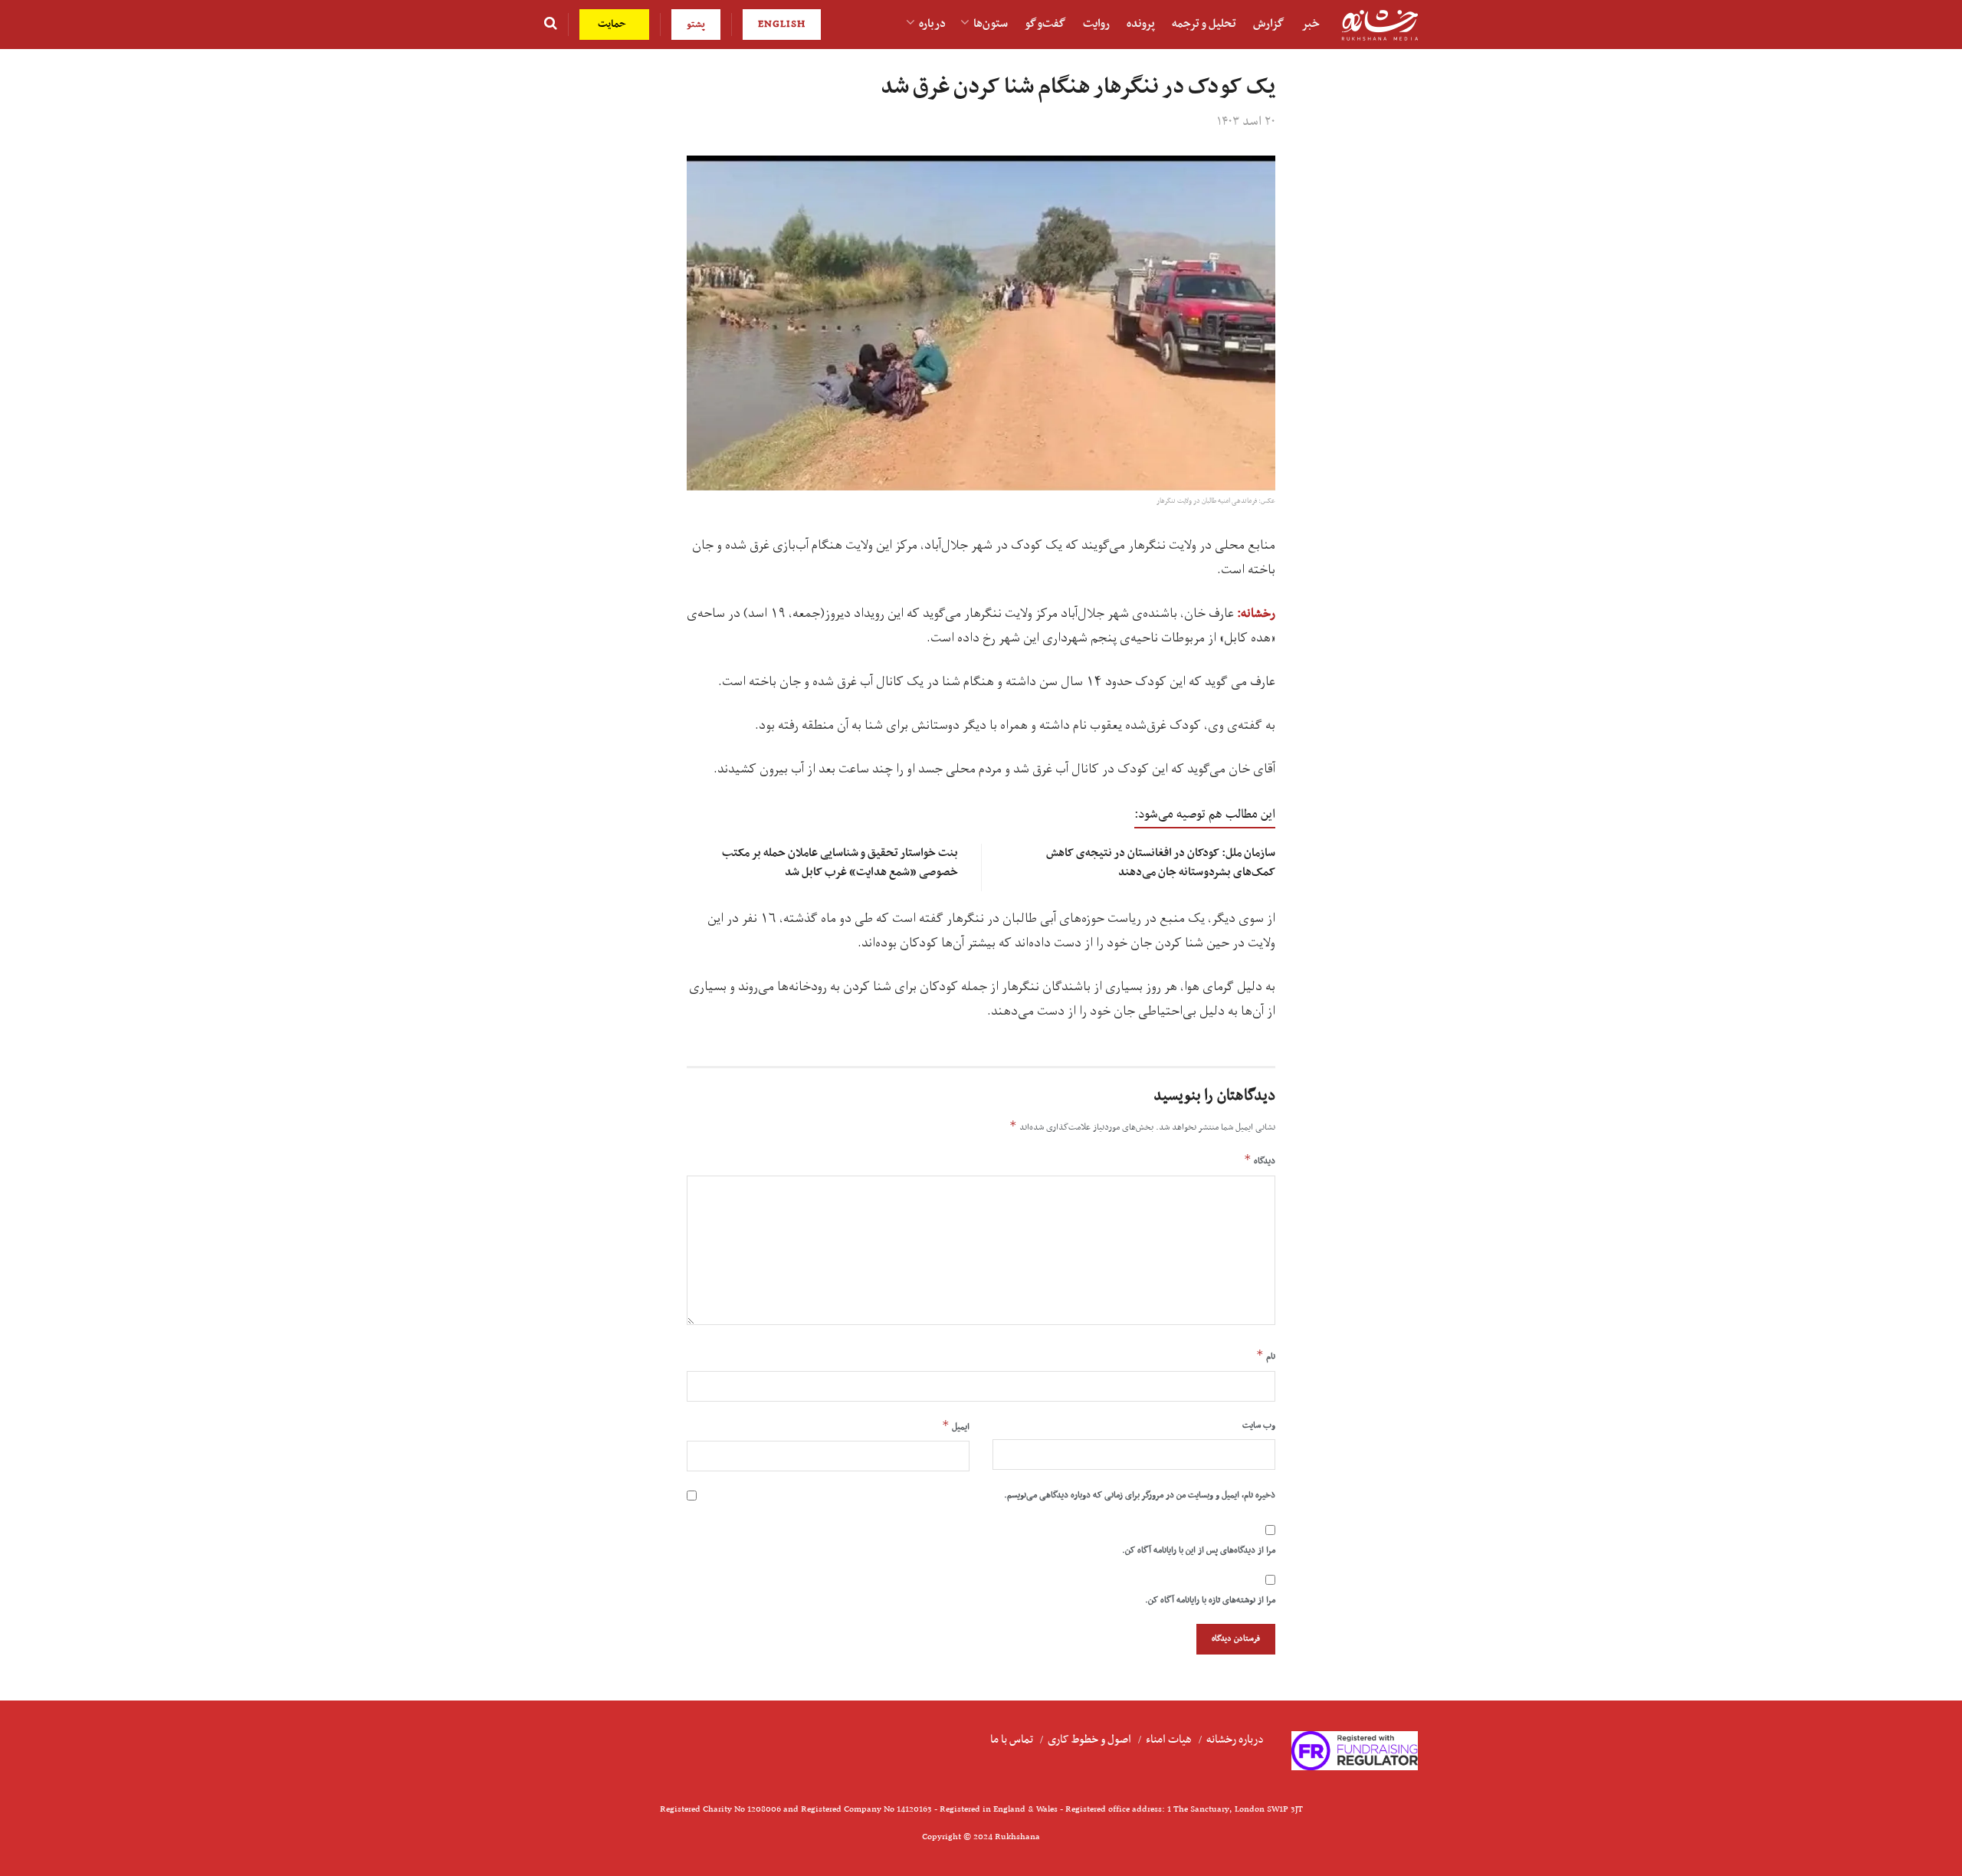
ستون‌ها (991, 24)
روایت (1096, 24)
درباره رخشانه (1235, 1740)
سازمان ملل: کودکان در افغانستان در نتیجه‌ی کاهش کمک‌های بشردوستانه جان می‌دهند (1161, 863)
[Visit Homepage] (1380, 25)
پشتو (696, 24)
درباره (932, 24)
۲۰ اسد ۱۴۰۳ (1246, 122)
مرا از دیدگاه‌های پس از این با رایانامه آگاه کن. (1199, 1550)
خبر (1311, 24)
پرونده (1141, 24)
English (782, 24)
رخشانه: (1256, 614)
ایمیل (956, 1426)
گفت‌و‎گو (1045, 24)
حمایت (614, 24)
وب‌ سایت (1259, 1425)
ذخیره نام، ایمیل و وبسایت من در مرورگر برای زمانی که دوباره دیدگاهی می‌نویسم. (1140, 1495)
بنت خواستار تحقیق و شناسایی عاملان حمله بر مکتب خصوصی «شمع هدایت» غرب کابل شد (840, 863)
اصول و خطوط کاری (1089, 1740)
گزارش (1269, 24)
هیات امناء (1169, 1740)
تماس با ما (1012, 1740)
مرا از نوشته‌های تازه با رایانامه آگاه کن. (1210, 1600)
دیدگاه (1260, 1160)
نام (1266, 1356)
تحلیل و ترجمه (1204, 24)
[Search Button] (551, 25)
